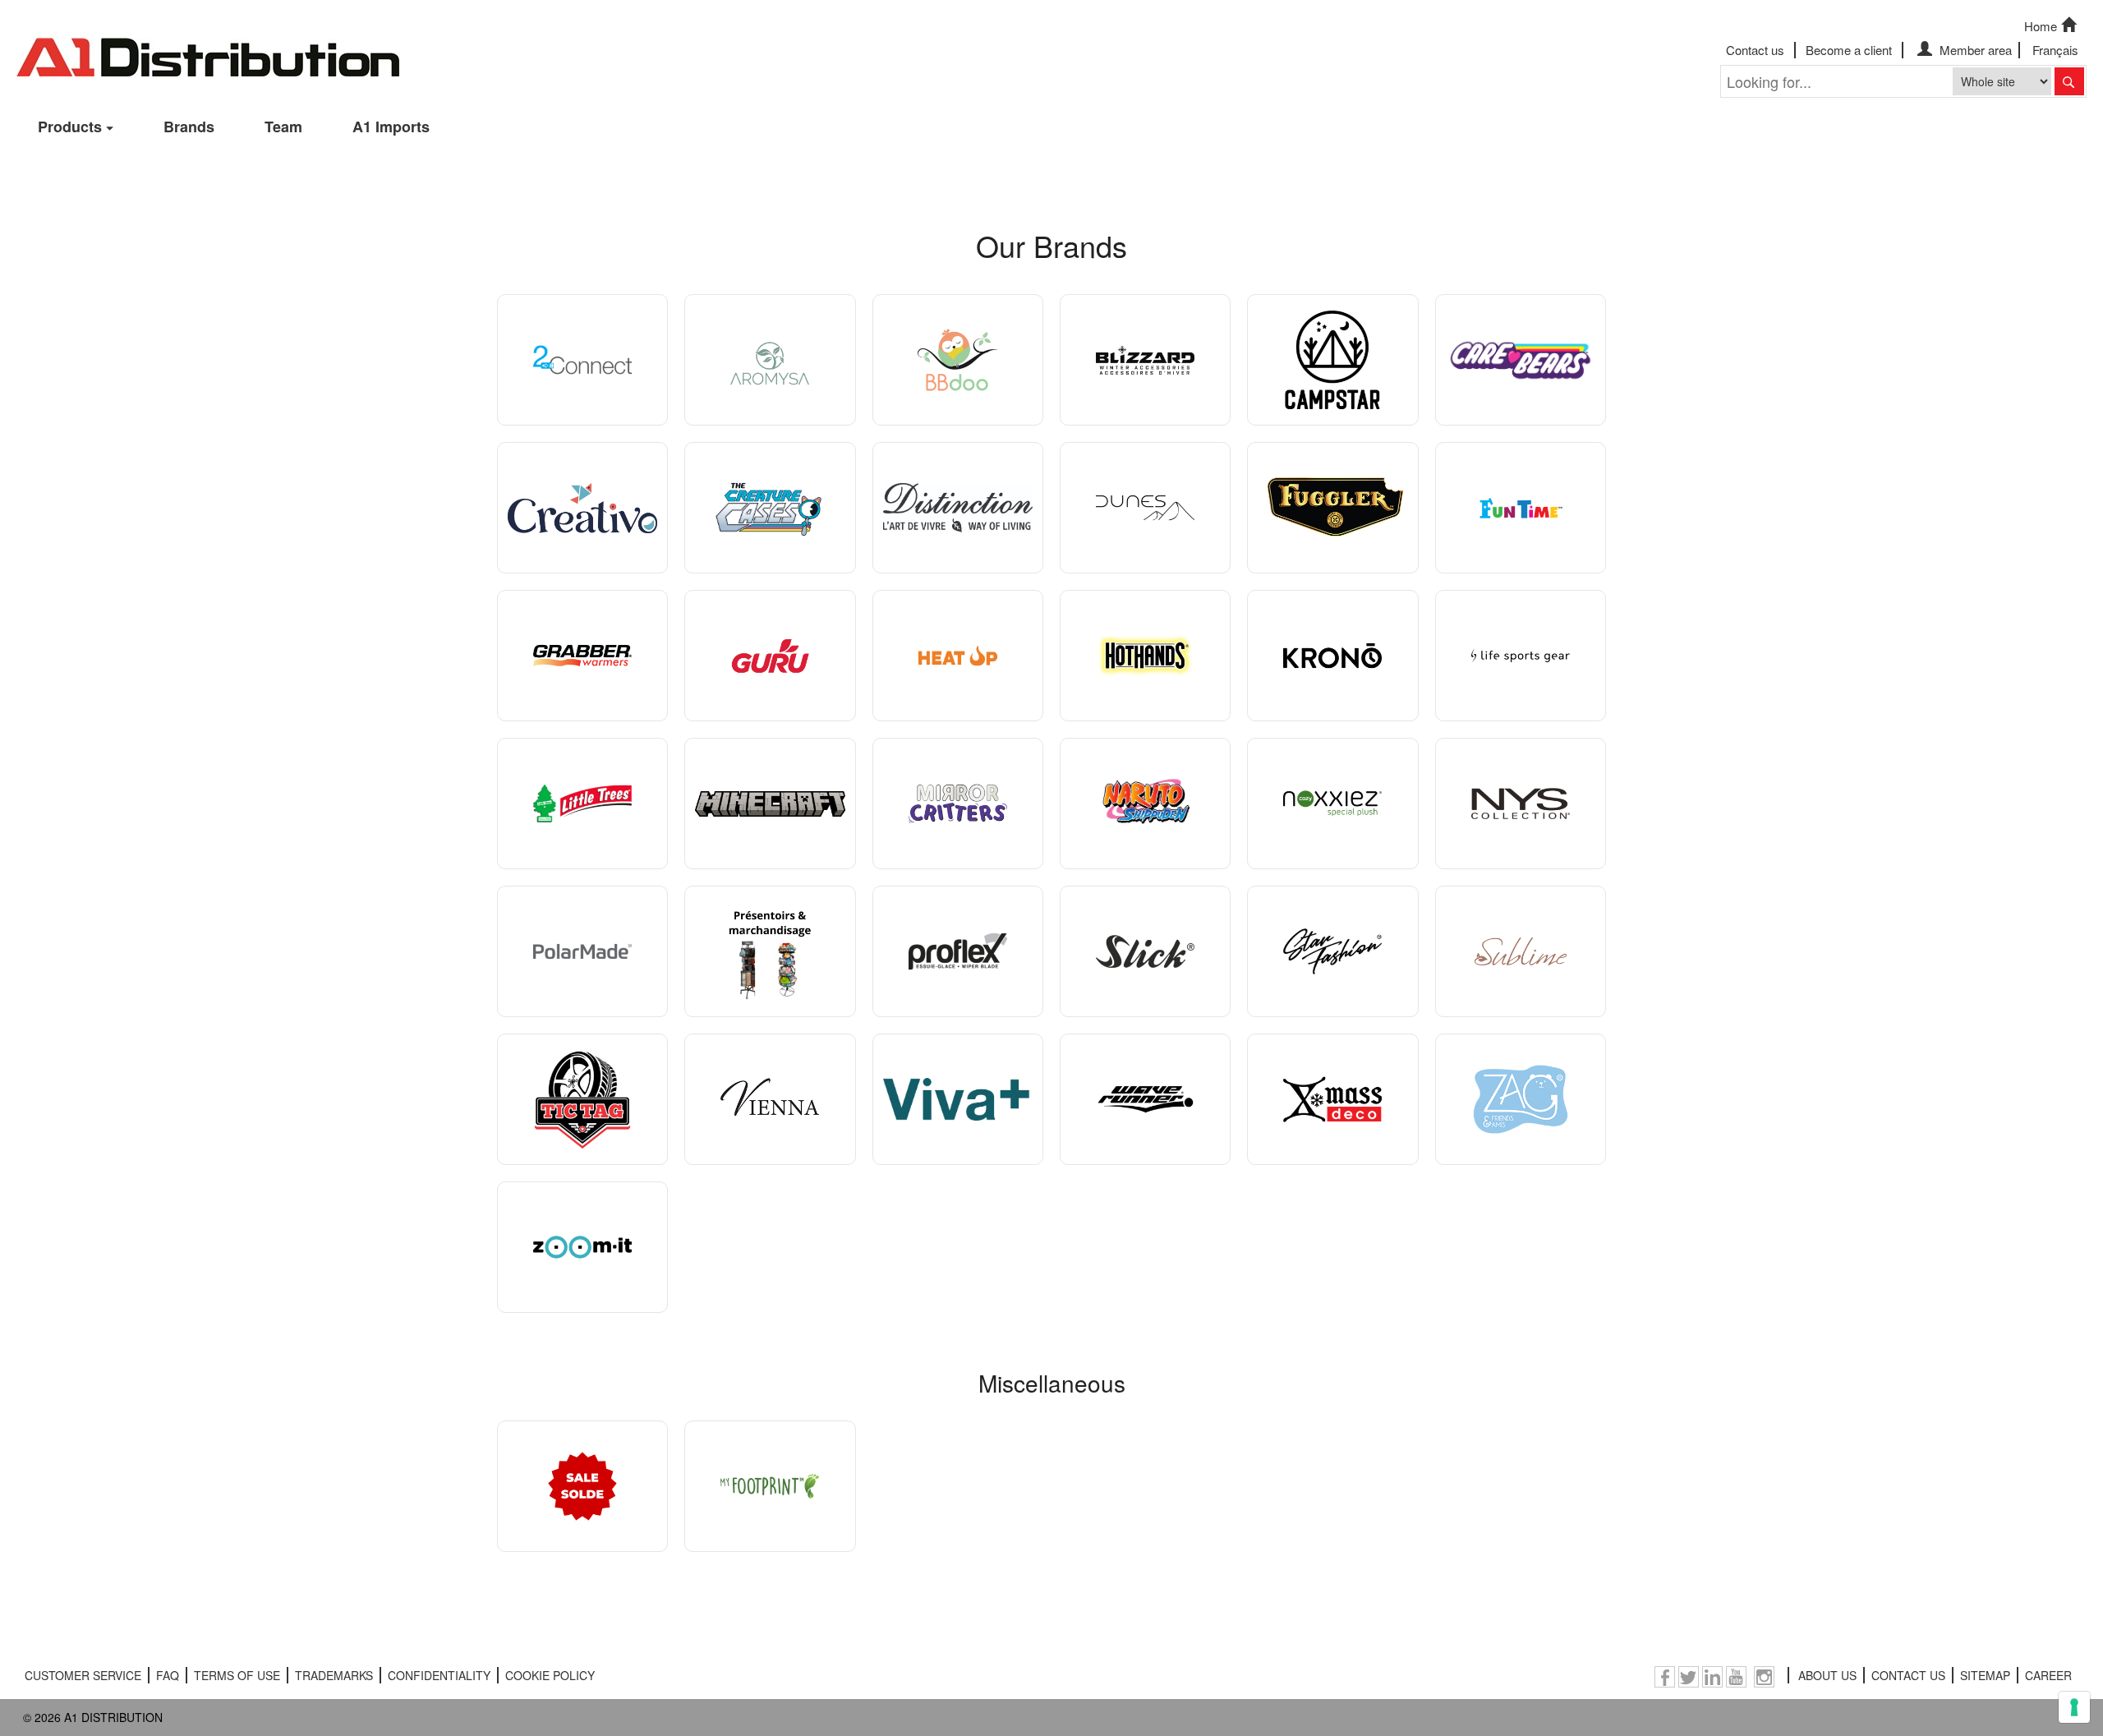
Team (283, 127)
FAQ (168, 1675)
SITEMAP (1985, 1675)
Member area (1974, 50)
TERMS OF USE (237, 1675)
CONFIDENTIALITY (439, 1675)
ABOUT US (1827, 1675)
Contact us (1755, 50)
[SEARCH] (2069, 81)
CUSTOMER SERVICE (83, 1675)
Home (2041, 26)
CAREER (2048, 1675)
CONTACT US (1908, 1675)
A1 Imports (391, 127)
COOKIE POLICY (550, 1675)
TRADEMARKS (334, 1675)
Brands (189, 127)
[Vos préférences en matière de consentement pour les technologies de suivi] (2074, 1707)
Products (70, 127)
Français (2055, 50)
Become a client (1849, 50)
